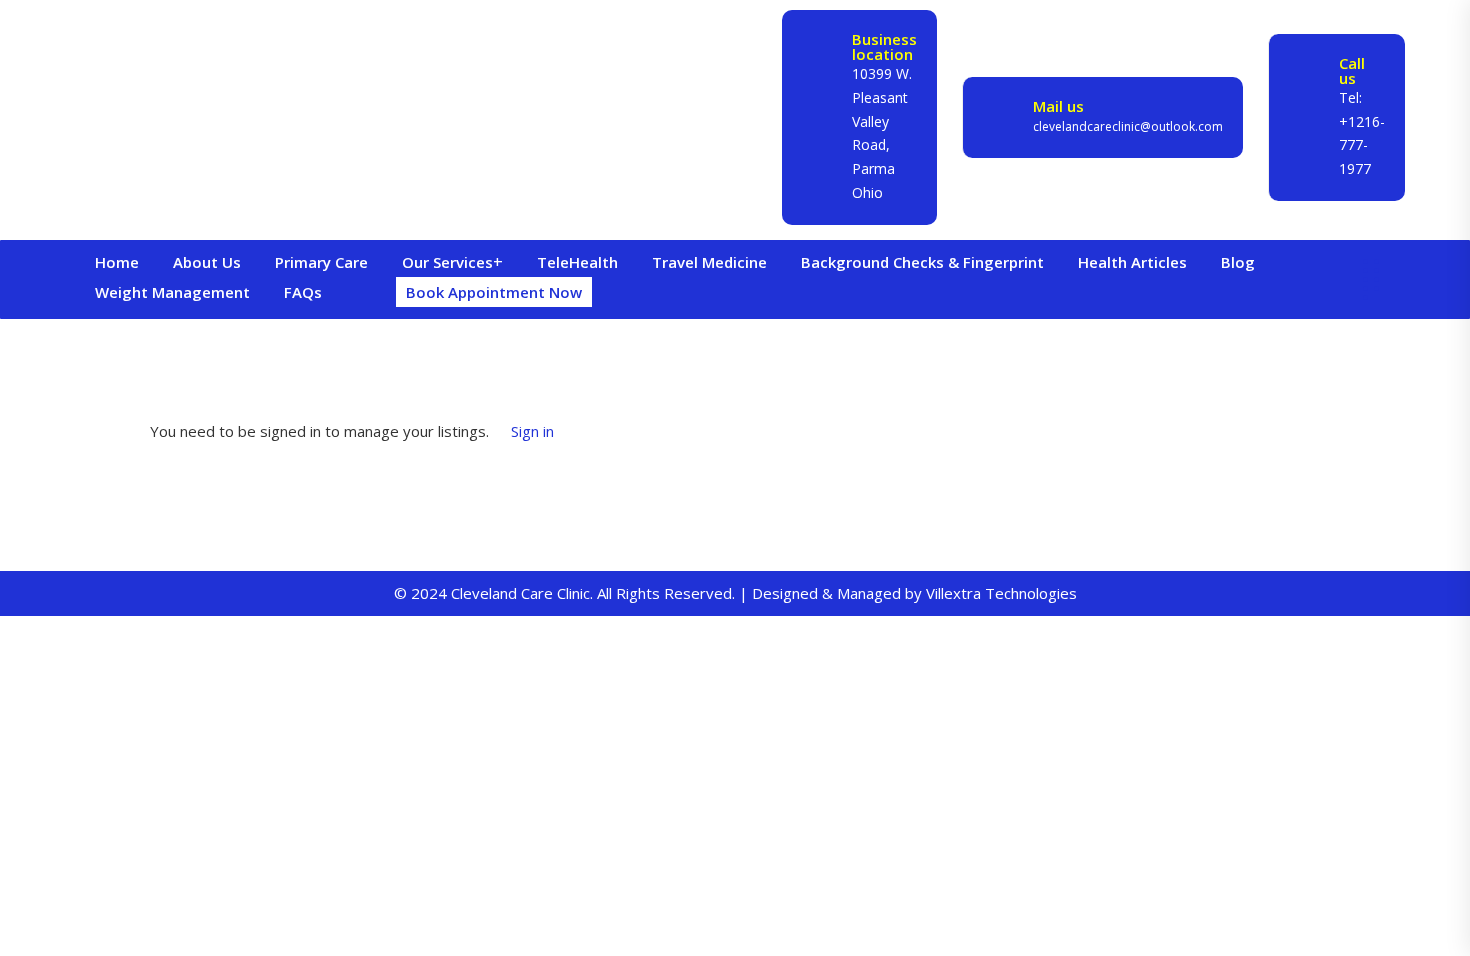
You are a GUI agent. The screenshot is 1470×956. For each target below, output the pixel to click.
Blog (1238, 262)
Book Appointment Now (494, 292)
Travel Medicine (709, 262)
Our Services (447, 262)
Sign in (532, 431)
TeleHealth (577, 262)
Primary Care (321, 262)
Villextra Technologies (1001, 593)
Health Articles (1132, 262)
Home (117, 262)
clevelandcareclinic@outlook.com (1128, 126)
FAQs (303, 292)
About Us (207, 262)
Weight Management (172, 292)
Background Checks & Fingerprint (922, 262)
